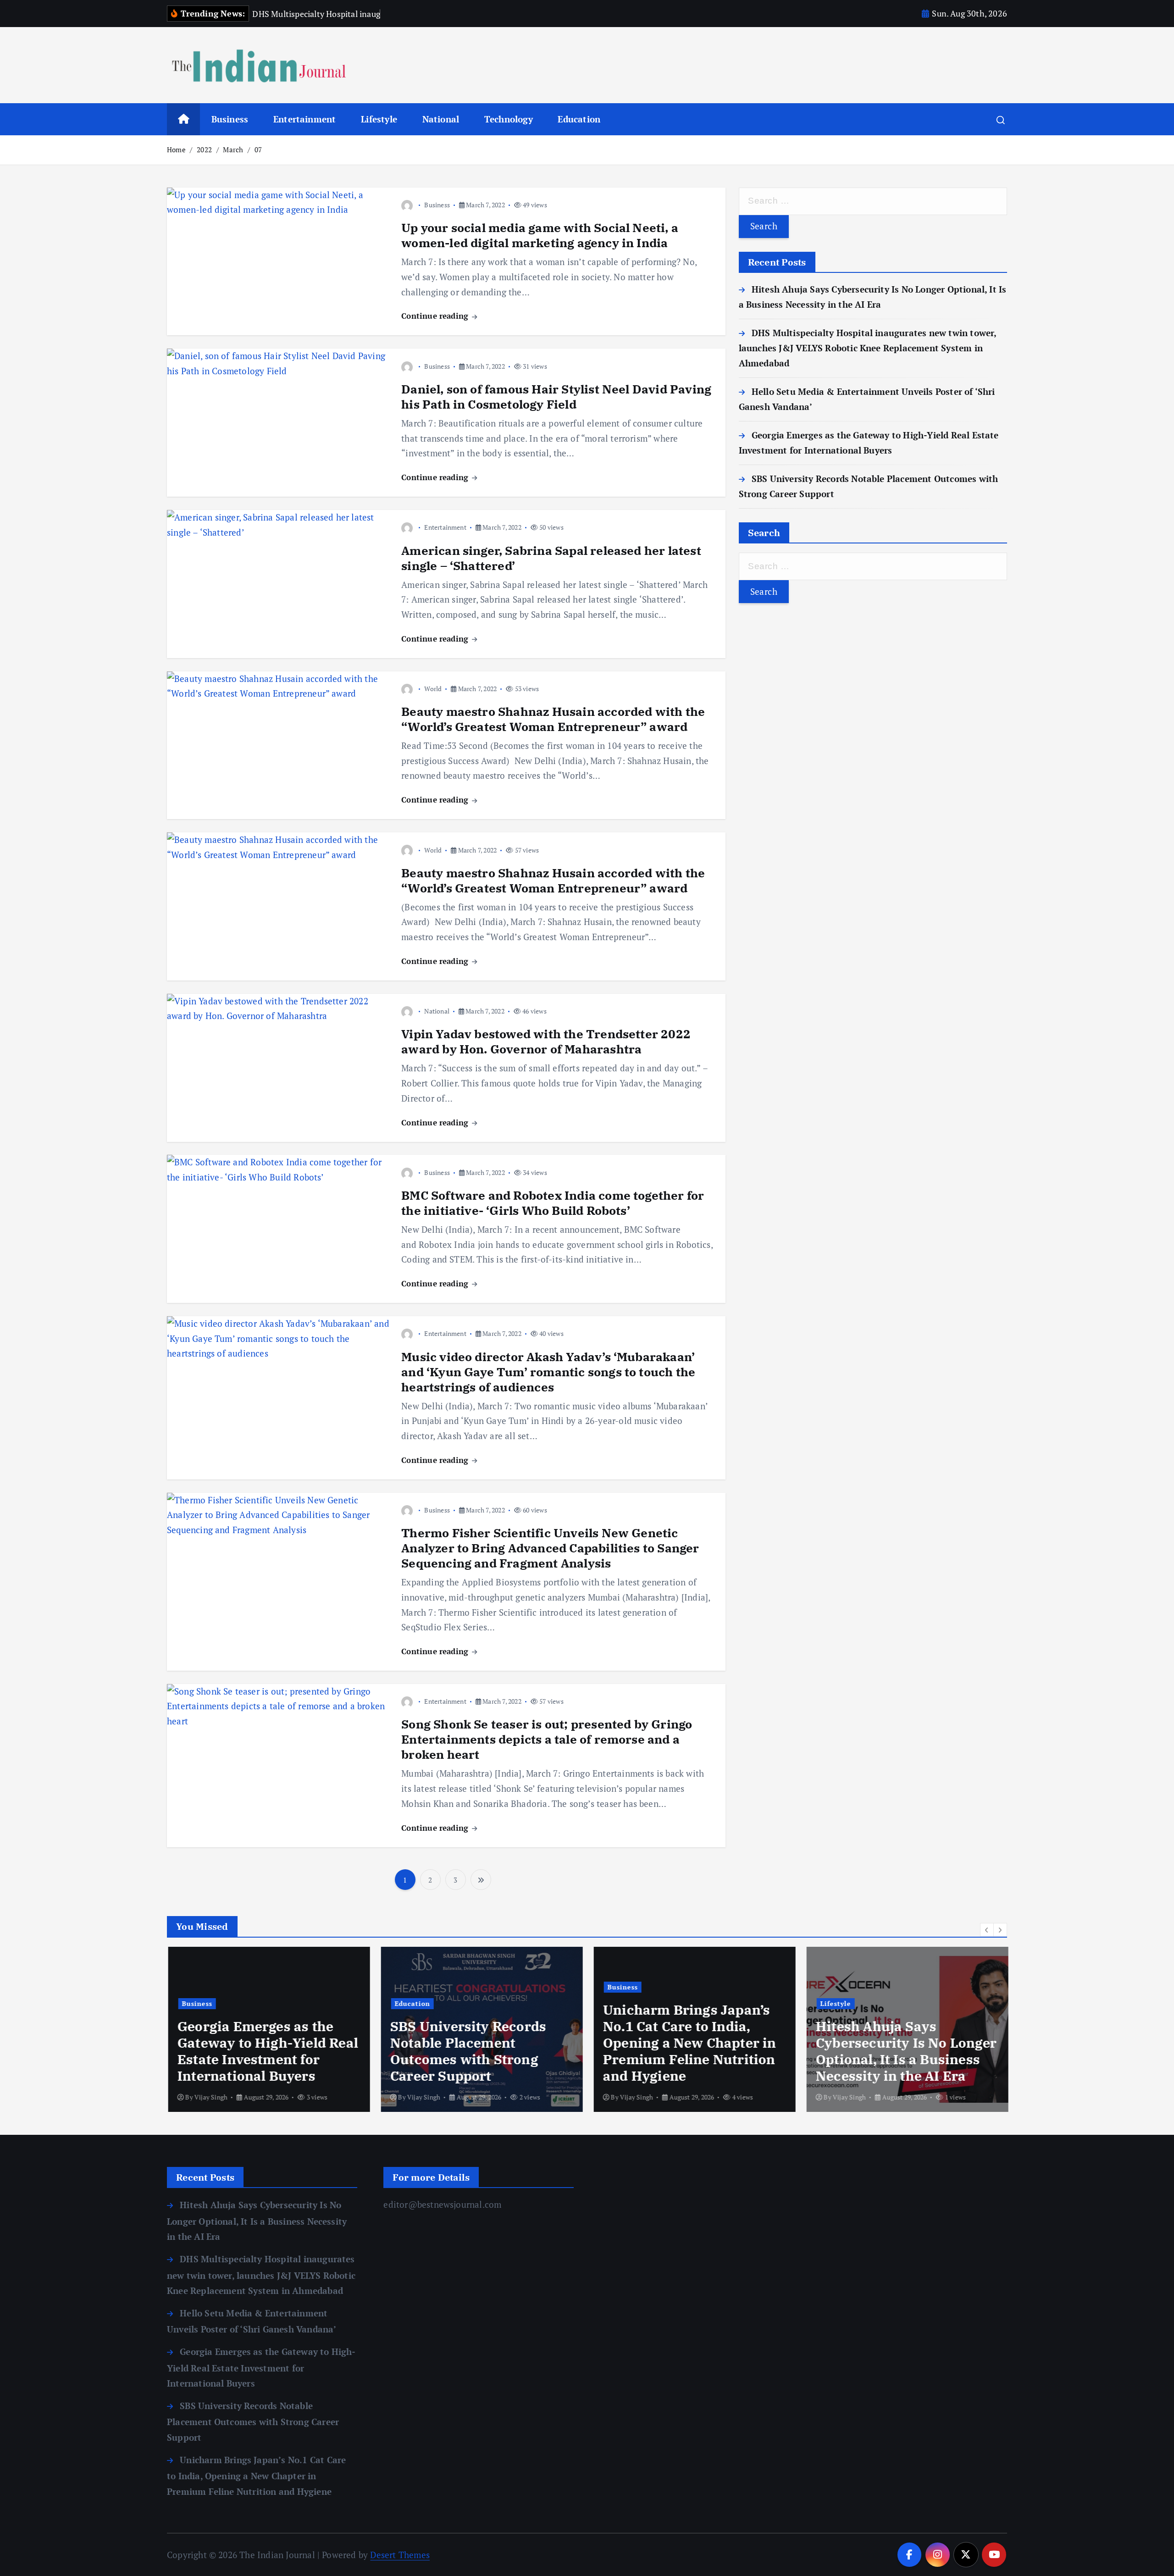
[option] (268, 2029)
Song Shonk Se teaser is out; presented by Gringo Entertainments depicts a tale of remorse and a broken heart (547, 1739)
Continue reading (436, 316)
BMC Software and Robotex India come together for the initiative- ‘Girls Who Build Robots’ (553, 1203)
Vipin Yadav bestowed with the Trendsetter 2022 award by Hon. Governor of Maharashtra (546, 1041)
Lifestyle (379, 119)
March (233, 150)
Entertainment (305, 119)
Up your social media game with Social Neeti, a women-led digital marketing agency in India (540, 235)
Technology (509, 119)
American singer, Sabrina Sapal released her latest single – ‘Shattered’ (551, 558)
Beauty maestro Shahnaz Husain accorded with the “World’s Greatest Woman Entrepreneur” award (553, 719)
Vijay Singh (210, 2097)
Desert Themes (400, 2555)
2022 (204, 150)
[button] (987, 1930)
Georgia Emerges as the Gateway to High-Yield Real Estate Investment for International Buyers (266, 2051)
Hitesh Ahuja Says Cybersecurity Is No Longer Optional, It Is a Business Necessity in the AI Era (905, 2051)
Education (579, 119)
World (433, 689)
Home (176, 150)
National (441, 119)
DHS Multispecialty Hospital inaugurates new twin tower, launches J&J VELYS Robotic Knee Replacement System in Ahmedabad (868, 348)
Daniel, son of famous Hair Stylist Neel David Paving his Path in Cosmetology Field (556, 396)
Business (230, 119)
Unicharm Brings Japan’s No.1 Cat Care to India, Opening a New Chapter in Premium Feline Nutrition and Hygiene (688, 2043)
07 (258, 150)
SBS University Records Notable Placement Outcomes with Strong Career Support (467, 2051)
